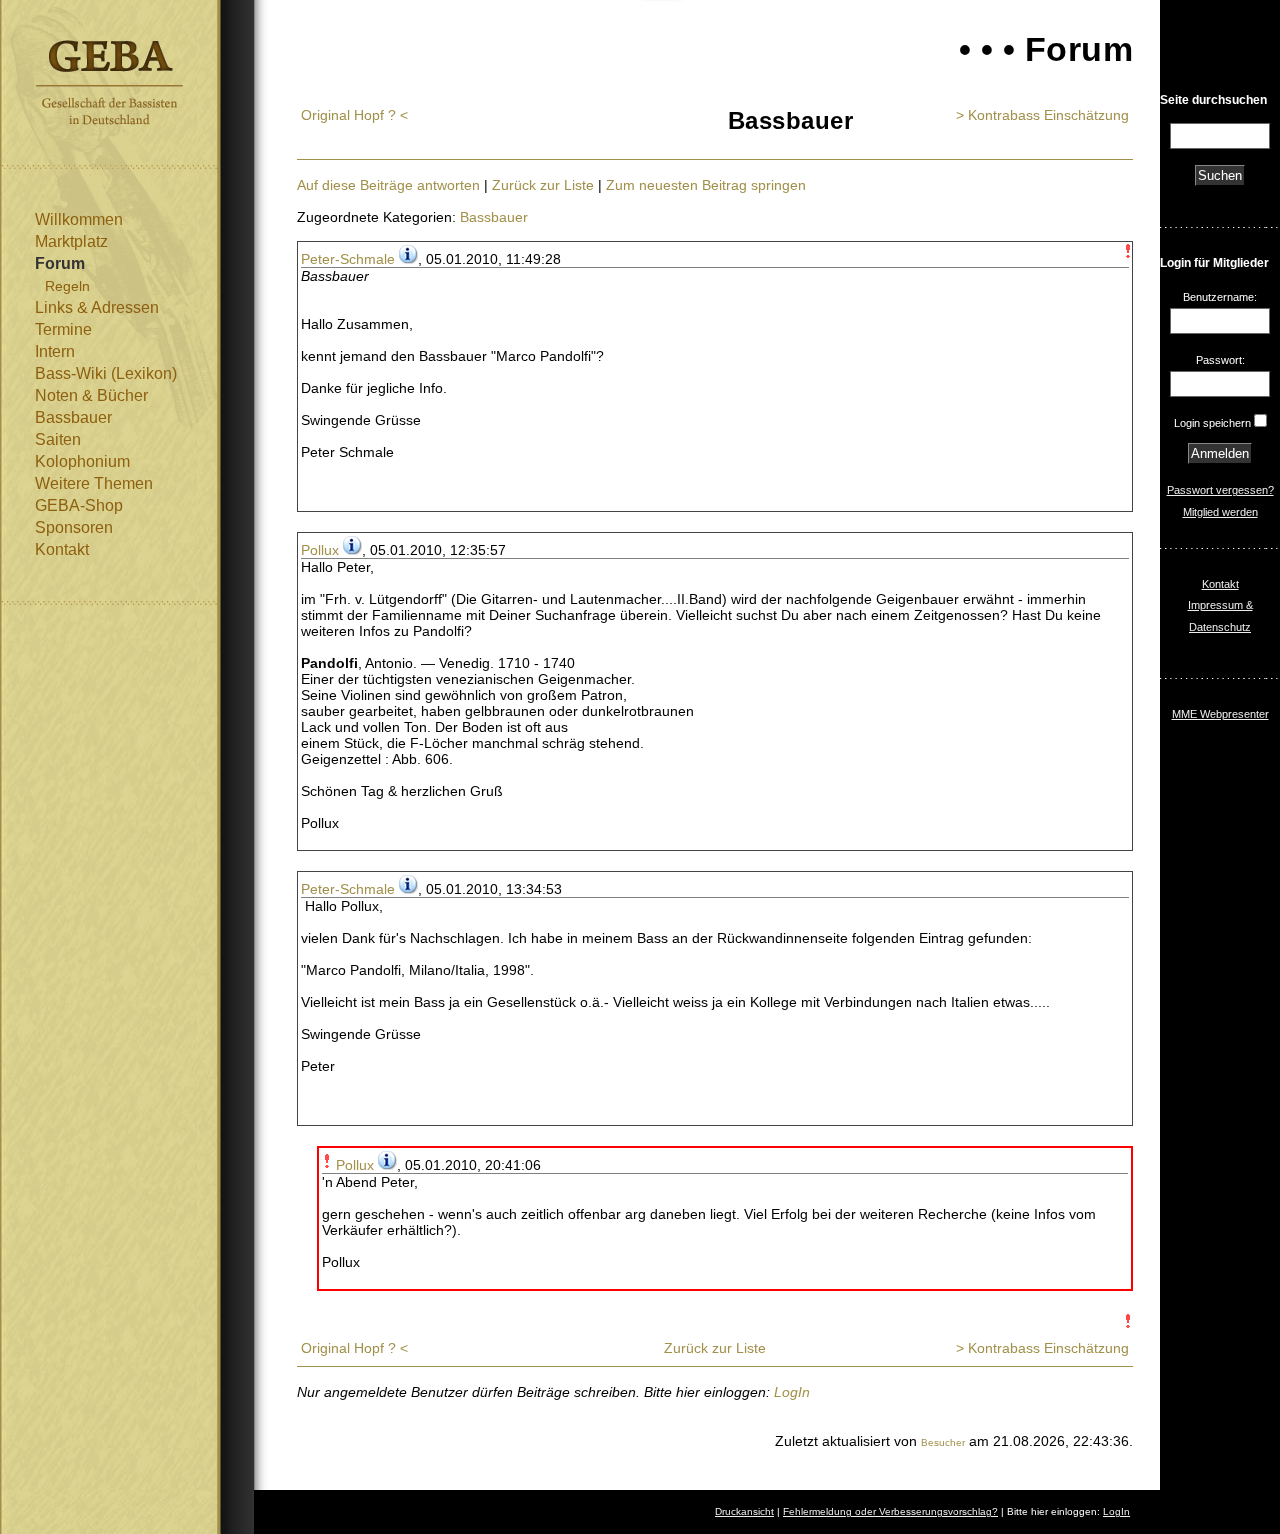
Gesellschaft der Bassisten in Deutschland (109, 82)
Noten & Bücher (91, 395)
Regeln (67, 286)
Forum (60, 263)
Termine (63, 329)
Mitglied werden (1220, 512)
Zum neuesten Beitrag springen (706, 185)
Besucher (943, 1442)
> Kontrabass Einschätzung (1042, 115)
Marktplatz (71, 241)
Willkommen (79, 219)
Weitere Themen (94, 483)
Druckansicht (744, 1511)
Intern (55, 351)
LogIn (792, 1392)
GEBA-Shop (79, 505)
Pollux (320, 550)
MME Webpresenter (1220, 714)
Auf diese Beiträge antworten (388, 185)
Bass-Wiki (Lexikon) (106, 373)
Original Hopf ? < (354, 115)
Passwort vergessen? (1220, 490)
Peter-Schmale (348, 259)
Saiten (58, 439)
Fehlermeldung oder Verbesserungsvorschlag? (890, 1511)
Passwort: (1220, 360)
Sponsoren (74, 527)
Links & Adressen (97, 307)
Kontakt (62, 549)
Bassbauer (73, 417)
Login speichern (1212, 423)
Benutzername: (1220, 297)
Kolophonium (82, 461)
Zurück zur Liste (543, 185)
